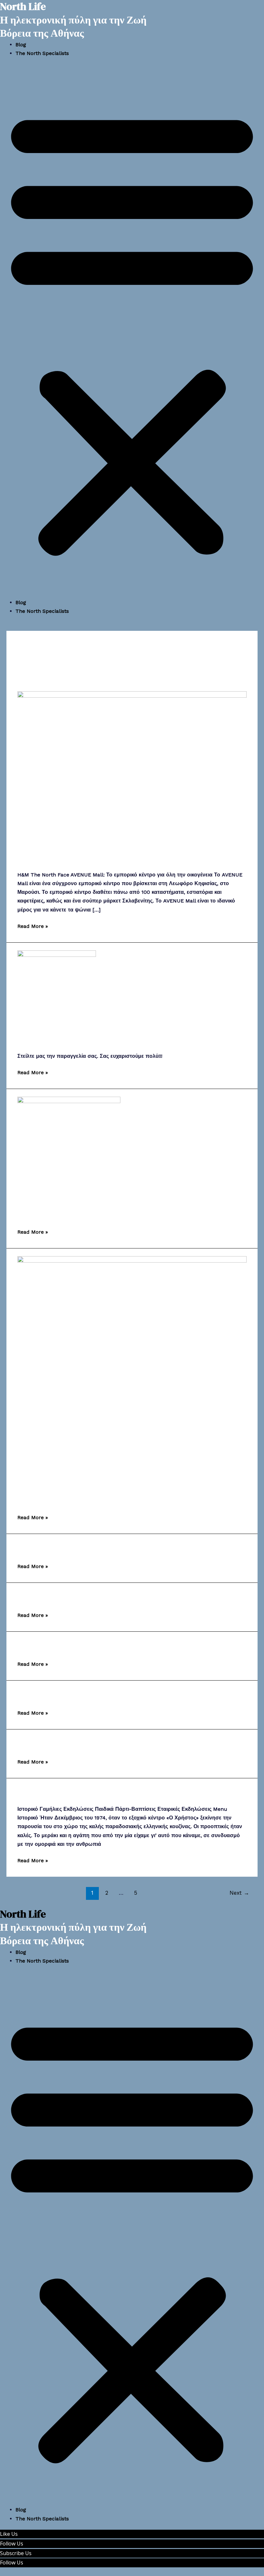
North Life (23, 1914)
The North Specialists (42, 53)
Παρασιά (35, 1597)
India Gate (40, 1039)
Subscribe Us (16, 2553)
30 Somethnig (47, 1646)
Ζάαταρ (32, 1695)
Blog (21, 45)
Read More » (33, 925)
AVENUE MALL (48, 858)
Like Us (9, 2534)
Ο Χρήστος (39, 1792)
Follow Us (12, 2544)
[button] (132, 331)
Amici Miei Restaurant (66, 1214)
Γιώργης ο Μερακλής (59, 1548)
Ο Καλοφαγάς (45, 1743)
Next (239, 1893)
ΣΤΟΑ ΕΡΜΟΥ (48, 1499)
